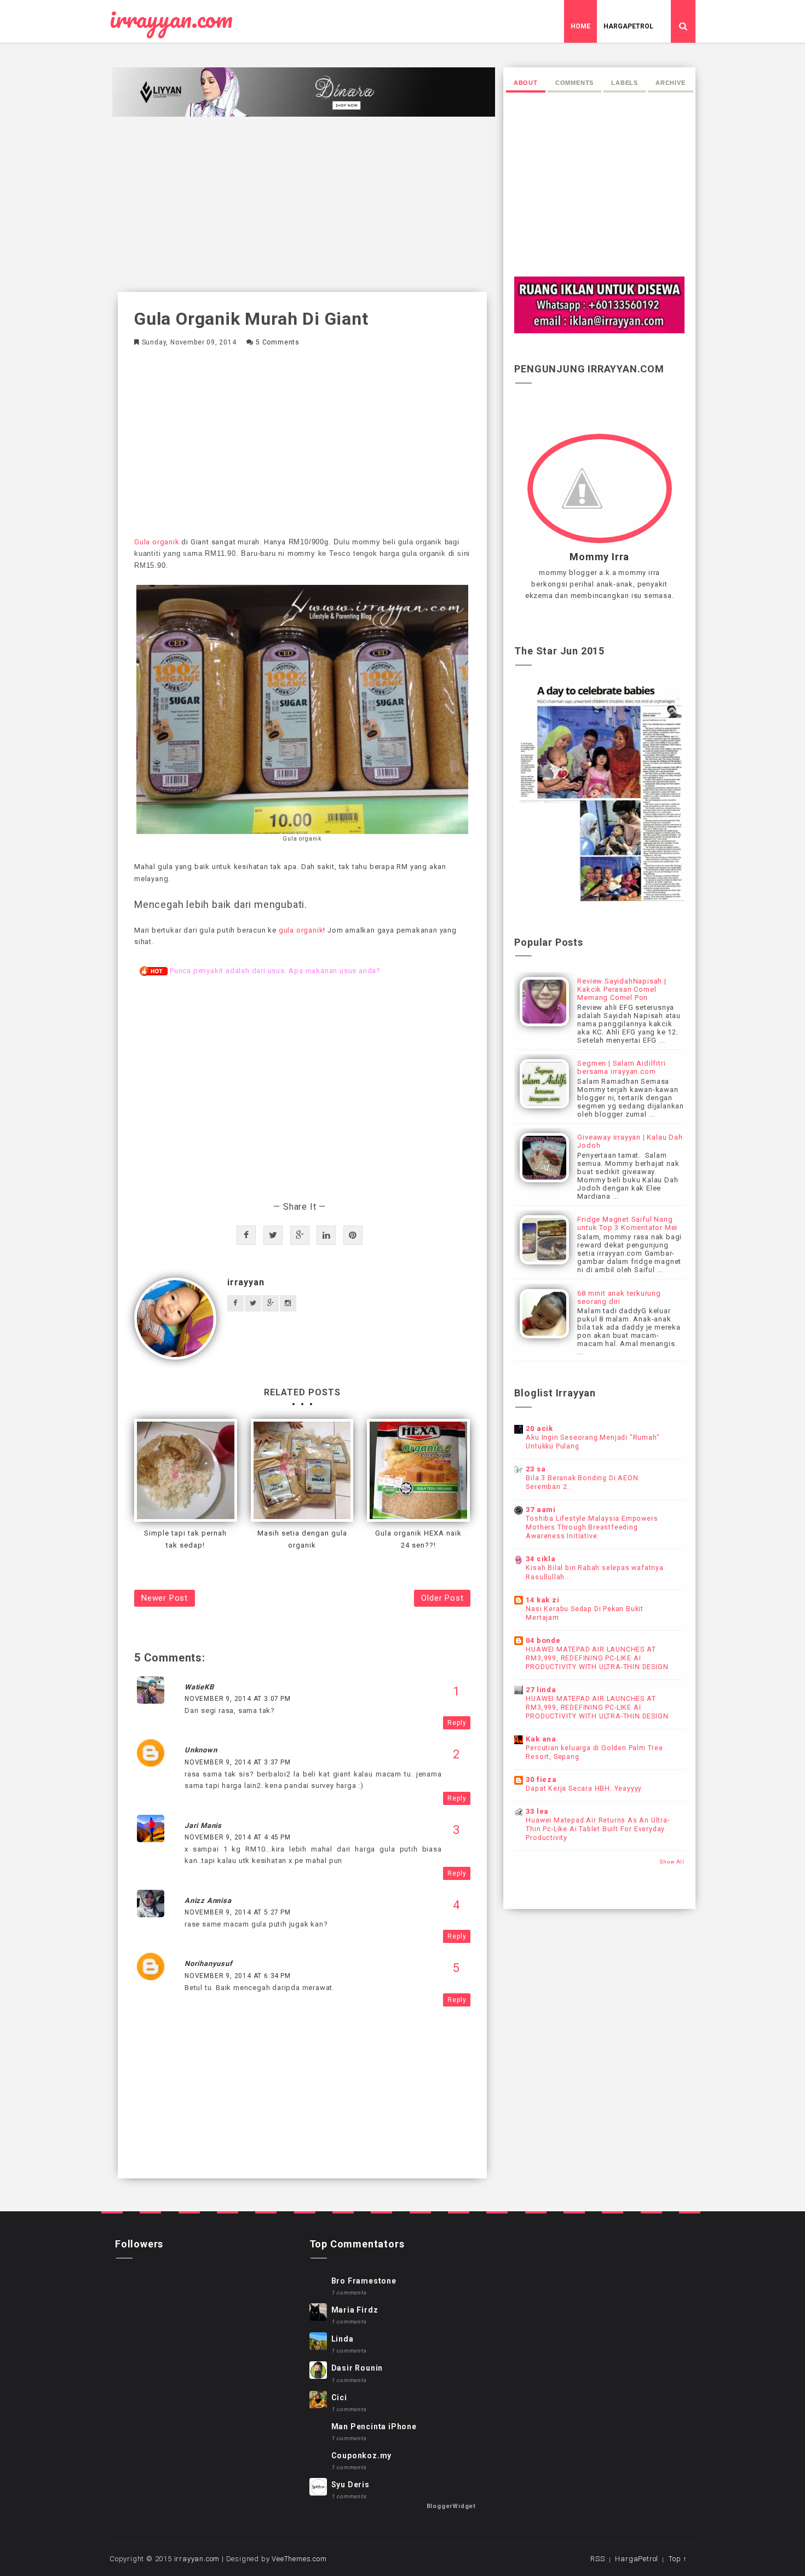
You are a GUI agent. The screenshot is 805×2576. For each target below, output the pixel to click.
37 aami (541, 1510)
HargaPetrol (628, 26)
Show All (672, 1862)
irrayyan (246, 1282)
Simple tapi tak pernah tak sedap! (185, 1539)
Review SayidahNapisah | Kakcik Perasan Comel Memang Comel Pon (622, 989)
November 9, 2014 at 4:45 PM (238, 1837)
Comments (574, 83)
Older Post (442, 1598)
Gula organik (157, 542)
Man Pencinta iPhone (374, 2427)
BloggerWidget (451, 2506)
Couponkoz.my (362, 2456)
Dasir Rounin (357, 2368)
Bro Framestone (364, 2281)
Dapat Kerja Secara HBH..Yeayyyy (584, 1789)
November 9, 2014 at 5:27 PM (238, 1912)
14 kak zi (542, 1600)
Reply (457, 1723)
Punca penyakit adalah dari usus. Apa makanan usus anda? (275, 971)
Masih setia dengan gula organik (302, 1539)
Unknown (201, 1750)
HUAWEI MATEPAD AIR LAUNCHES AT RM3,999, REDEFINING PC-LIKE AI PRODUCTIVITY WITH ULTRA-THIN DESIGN (597, 1658)
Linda (343, 2339)
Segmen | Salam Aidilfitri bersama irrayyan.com (621, 1067)
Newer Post (165, 1598)
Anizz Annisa (208, 1901)
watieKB (199, 1687)
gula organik (301, 930)
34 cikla (540, 1559)
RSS (597, 2559)
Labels (625, 83)
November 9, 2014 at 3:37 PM (238, 1762)
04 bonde (543, 1640)
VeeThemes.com (299, 2559)
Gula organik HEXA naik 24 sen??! (418, 1539)
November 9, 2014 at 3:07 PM (238, 1699)
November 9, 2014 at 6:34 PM (238, 1976)
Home (580, 26)
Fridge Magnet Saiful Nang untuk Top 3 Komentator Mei (627, 1223)
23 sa (536, 1469)
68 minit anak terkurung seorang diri (619, 1297)
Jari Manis (203, 1825)
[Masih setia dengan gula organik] (302, 1470)
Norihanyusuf (209, 1963)
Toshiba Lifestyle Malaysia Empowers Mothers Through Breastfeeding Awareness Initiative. (592, 1527)
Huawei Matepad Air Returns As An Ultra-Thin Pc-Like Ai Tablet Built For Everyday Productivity (597, 1829)
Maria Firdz (355, 2310)
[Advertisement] (302, 204)
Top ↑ (678, 2559)
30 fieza (541, 1779)
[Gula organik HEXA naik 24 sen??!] (418, 1470)
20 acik (539, 1428)
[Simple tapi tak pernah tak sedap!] (186, 1470)
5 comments (278, 342)
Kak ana (541, 1739)
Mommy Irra (599, 557)
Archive (671, 83)
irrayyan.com (171, 19)
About (526, 83)
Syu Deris (350, 2485)
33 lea (537, 1811)
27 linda (541, 1690)
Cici (339, 2397)
